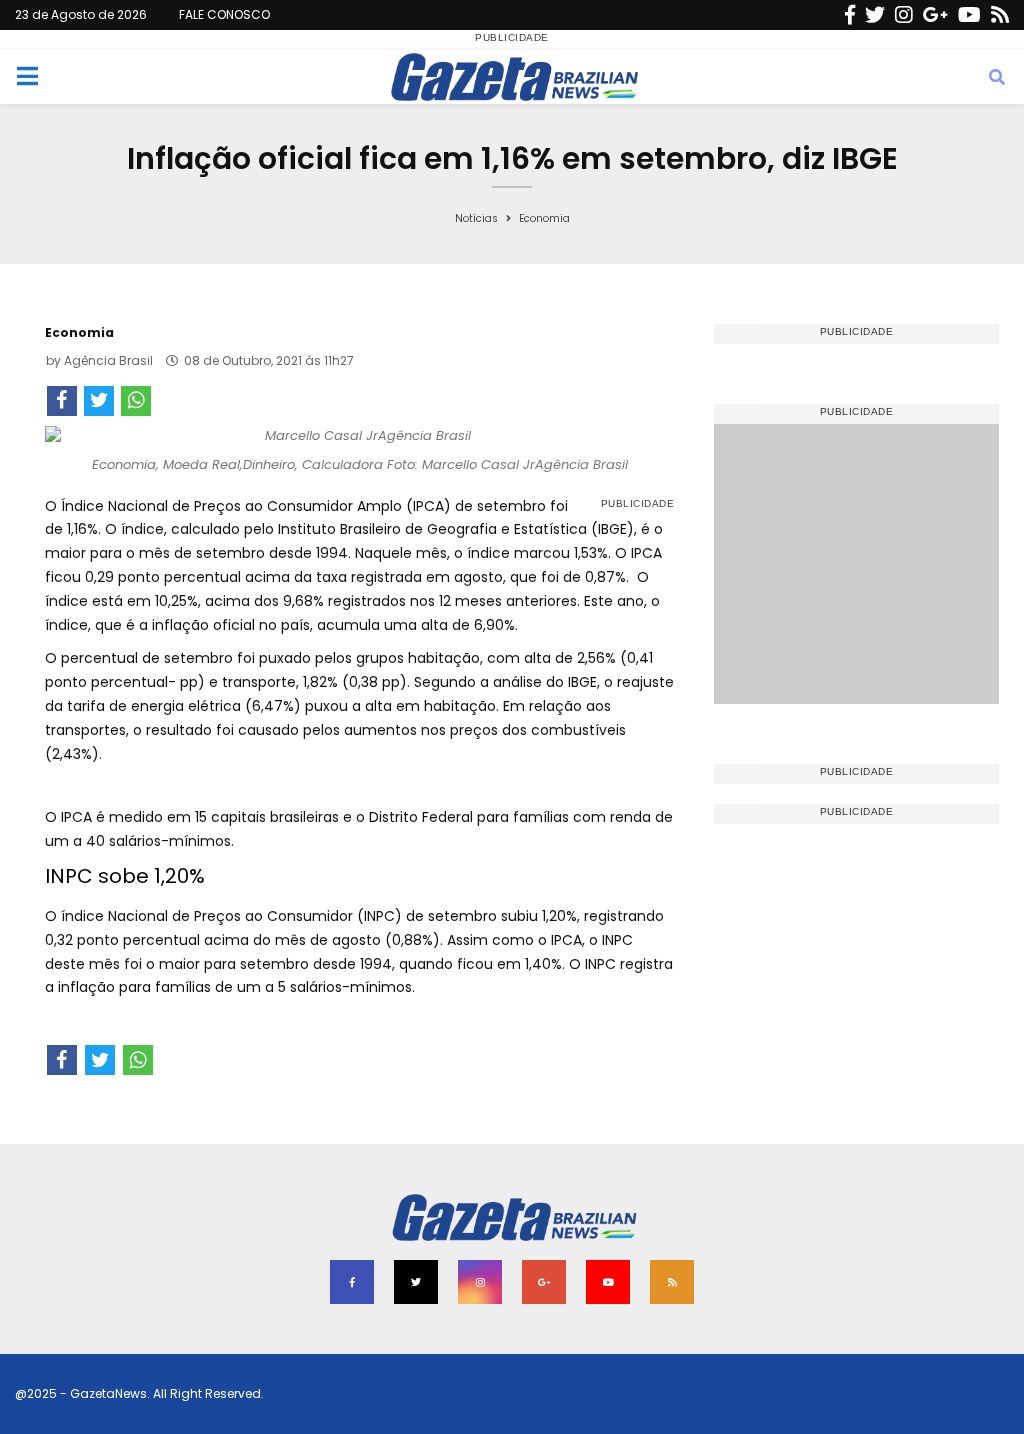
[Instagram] (904, 15)
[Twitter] (875, 15)
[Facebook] (850, 15)
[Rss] (1000, 15)
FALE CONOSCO (224, 14)
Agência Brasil (108, 360)
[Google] (935, 15)
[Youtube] (969, 15)
